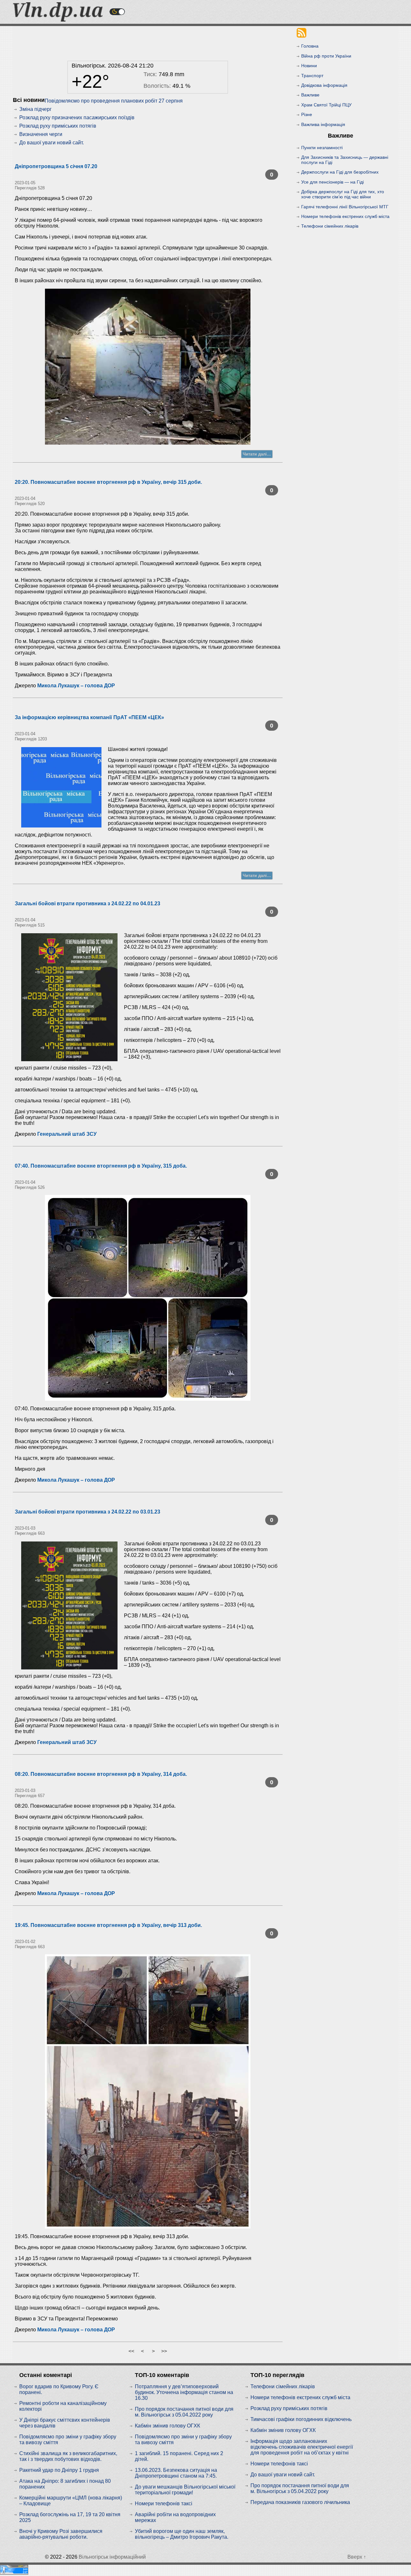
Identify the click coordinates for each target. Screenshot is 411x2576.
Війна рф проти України (326, 56)
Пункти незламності (322, 148)
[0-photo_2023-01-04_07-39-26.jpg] (148, 1298)
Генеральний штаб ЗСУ (67, 1134)
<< (131, 2351)
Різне (307, 114)
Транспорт (312, 76)
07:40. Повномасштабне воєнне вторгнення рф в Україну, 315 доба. (101, 1166)
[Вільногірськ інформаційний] (58, 20)
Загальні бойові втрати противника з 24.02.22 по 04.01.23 (87, 904)
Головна (310, 46)
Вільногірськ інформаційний (112, 2557)
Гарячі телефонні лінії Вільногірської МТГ (345, 207)
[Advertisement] (148, 42)
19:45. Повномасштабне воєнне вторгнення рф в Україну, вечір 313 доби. (108, 1925)
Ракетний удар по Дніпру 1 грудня (59, 2470)
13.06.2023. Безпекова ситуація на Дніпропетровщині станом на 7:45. (176, 2473)
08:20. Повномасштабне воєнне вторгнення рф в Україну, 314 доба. (101, 1774)
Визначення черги (41, 134)
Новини (309, 66)
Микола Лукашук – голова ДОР (76, 686)
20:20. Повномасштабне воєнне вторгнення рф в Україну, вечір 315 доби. (108, 482)
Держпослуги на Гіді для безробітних (340, 172)
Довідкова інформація (324, 85)
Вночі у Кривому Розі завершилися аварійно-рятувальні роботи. (61, 2534)
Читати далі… (257, 454)
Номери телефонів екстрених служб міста (345, 216)
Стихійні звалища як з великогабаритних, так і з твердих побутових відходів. (68, 2456)
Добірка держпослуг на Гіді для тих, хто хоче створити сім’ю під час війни (343, 194)
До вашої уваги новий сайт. (52, 143)
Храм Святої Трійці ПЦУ (326, 105)
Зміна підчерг (35, 109)
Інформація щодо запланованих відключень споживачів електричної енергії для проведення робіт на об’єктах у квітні (302, 2447)
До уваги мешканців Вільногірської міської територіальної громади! (185, 2490)
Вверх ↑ (357, 2557)
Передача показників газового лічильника (300, 2502)
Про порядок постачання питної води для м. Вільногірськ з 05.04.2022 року (184, 2412)
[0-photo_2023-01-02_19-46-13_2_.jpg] (148, 2091)
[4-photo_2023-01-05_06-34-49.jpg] (148, 367)
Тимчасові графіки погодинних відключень (301, 2419)
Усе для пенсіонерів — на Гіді (332, 182)
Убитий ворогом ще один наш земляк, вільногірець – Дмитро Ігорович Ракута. (182, 2534)
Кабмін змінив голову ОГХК (167, 2426)
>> (164, 2351)
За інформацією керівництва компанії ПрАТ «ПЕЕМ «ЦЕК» (89, 717)
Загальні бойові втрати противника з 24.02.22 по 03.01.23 (87, 1512)
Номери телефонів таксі (164, 2504)
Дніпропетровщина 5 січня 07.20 (56, 166)
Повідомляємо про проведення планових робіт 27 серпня (114, 101)
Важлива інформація (323, 124)
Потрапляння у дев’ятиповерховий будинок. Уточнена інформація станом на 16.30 (184, 2392)
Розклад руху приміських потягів (58, 126)
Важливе (310, 95)
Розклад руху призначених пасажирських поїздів (77, 118)
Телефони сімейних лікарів (330, 226)
